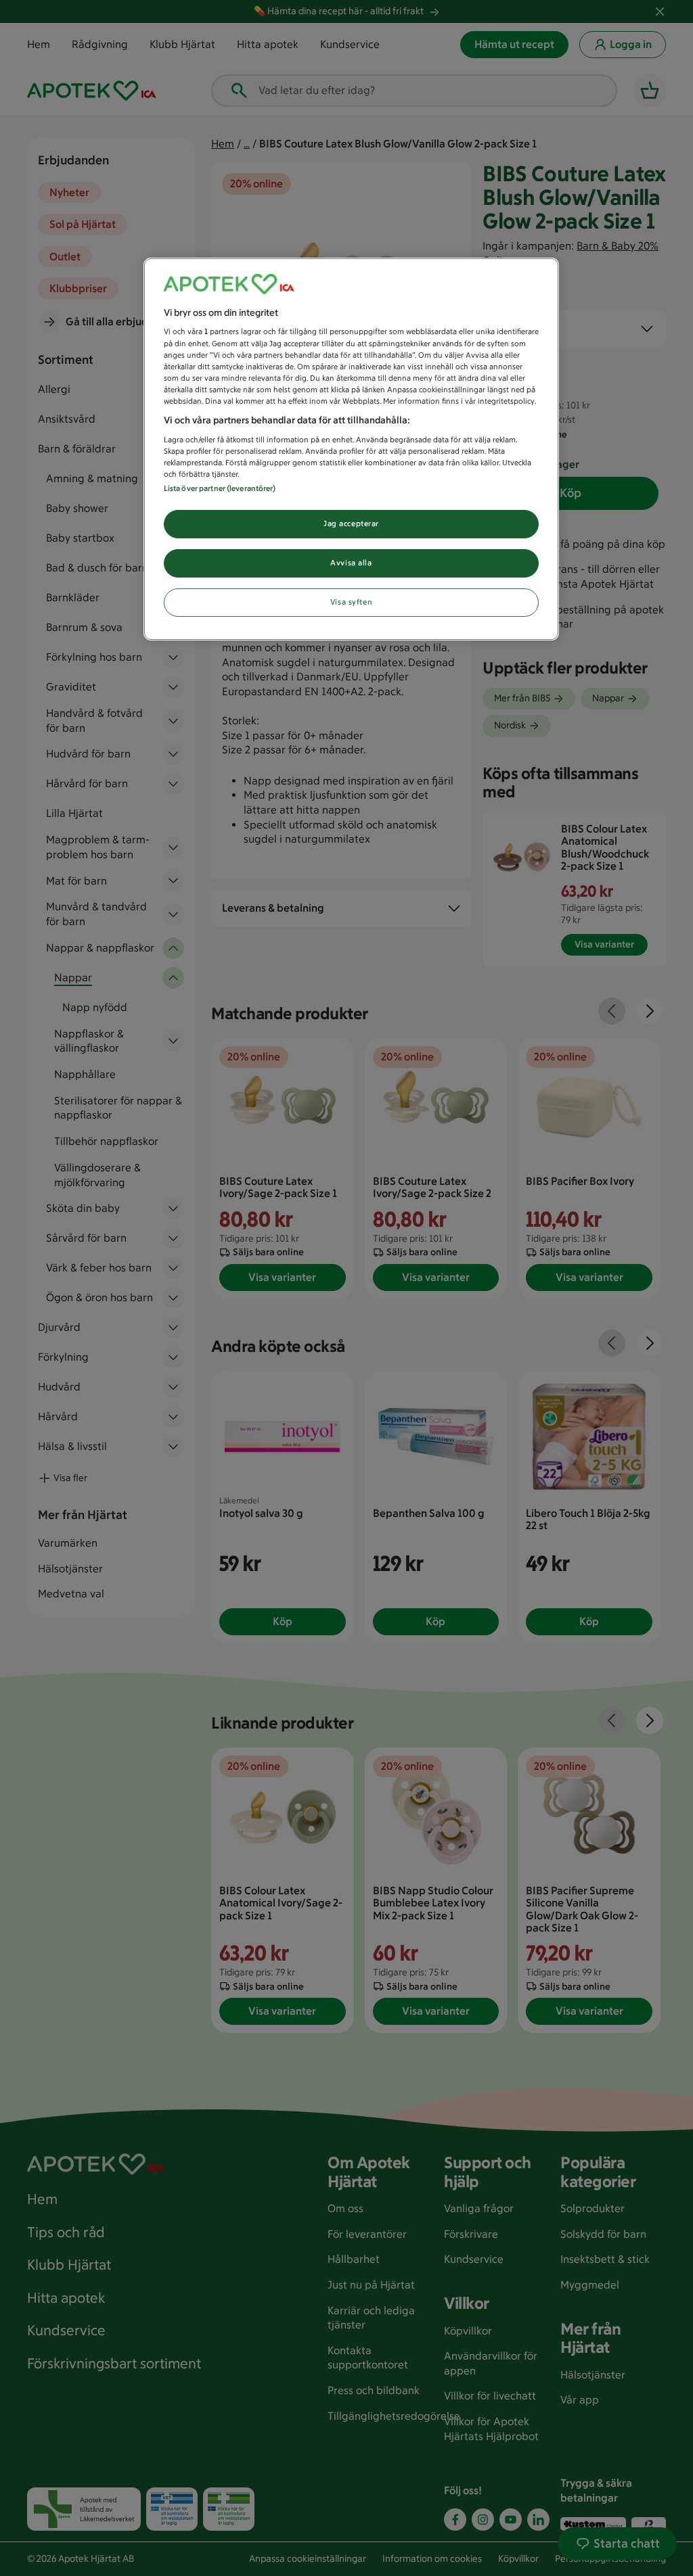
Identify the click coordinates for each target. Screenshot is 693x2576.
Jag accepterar (351, 523)
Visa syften (351, 602)
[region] (351, 449)
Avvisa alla (351, 563)
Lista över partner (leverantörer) (220, 488)
